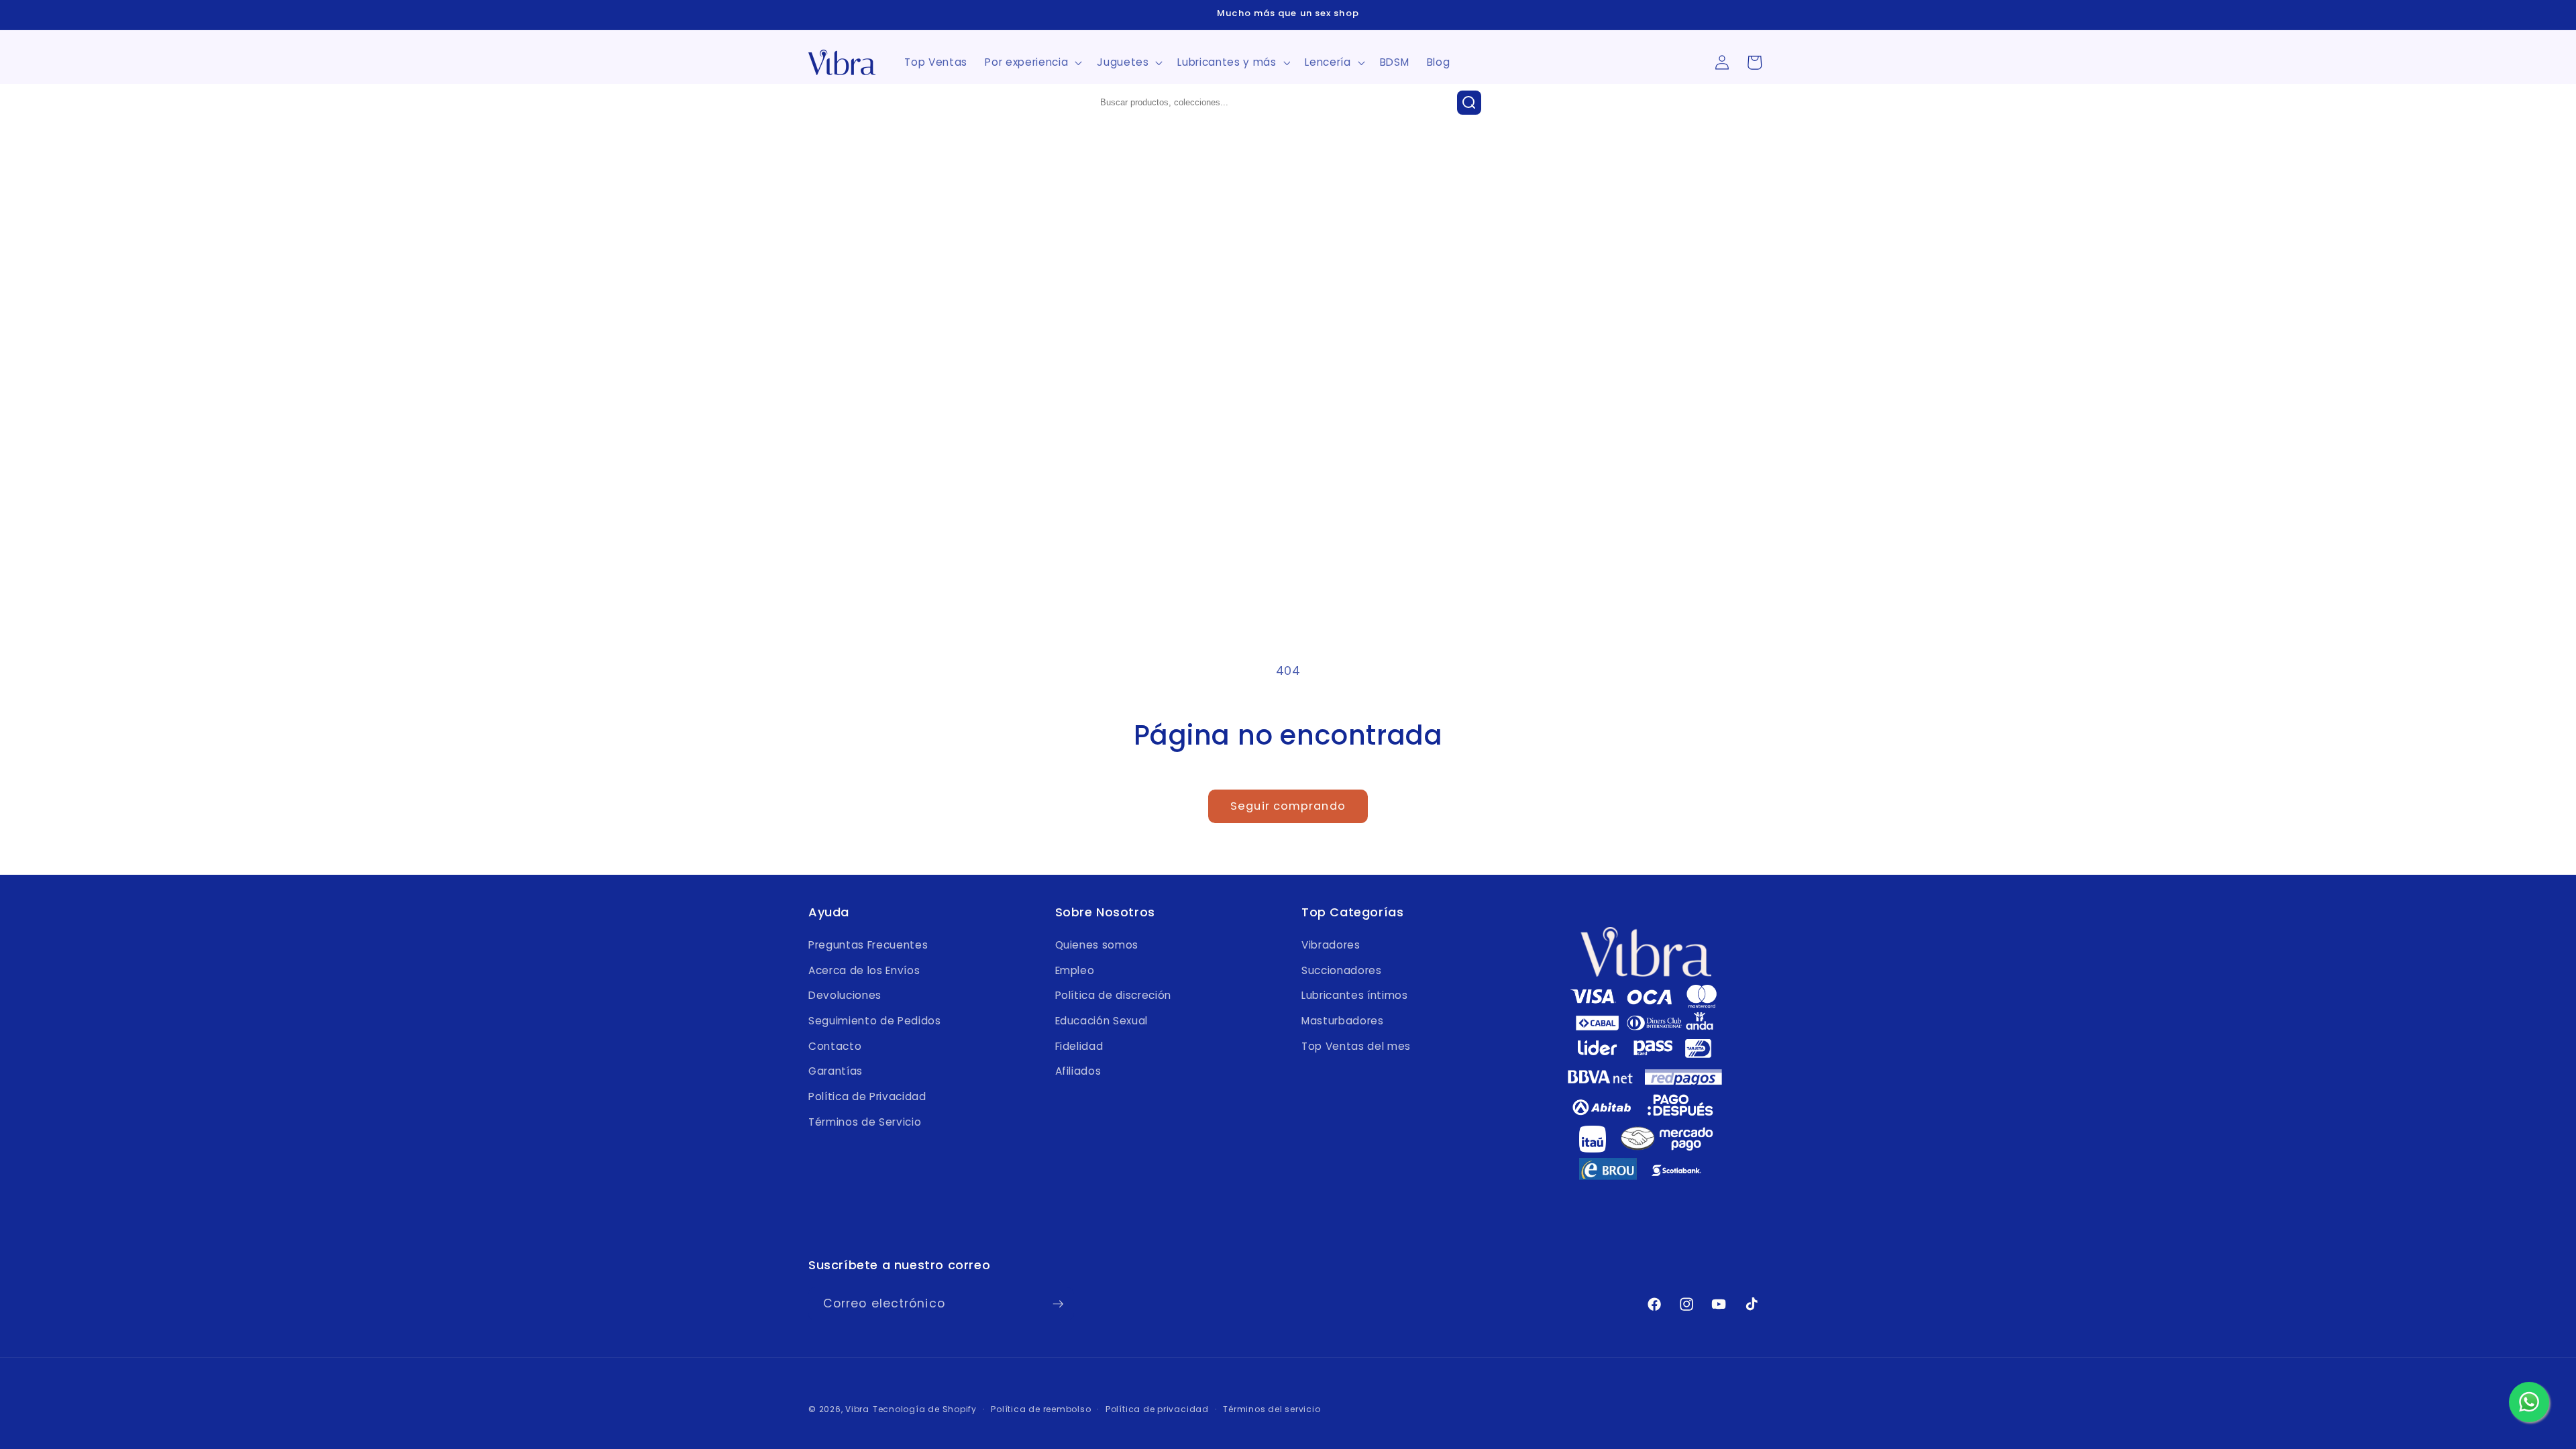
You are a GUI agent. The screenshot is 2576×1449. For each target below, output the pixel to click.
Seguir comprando (1288, 806)
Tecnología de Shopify (925, 1409)
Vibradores (1331, 945)
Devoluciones (845, 995)
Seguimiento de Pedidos (875, 1021)
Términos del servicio (1272, 1409)
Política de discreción (1114, 995)
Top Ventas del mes (1356, 1046)
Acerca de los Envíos (864, 970)
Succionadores (1342, 970)
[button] (1032, 62)
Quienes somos (1097, 945)
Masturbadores (1343, 1021)
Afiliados (1078, 1071)
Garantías (836, 1071)
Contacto (835, 1046)
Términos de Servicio (865, 1122)
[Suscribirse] (1058, 1304)
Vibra (857, 1409)
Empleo (1075, 970)
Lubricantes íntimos (1355, 995)
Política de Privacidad (867, 1096)
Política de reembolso (1041, 1409)
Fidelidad (1079, 1046)
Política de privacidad (1157, 1409)
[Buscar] (1469, 103)
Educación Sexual (1102, 1021)
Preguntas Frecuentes (868, 945)
